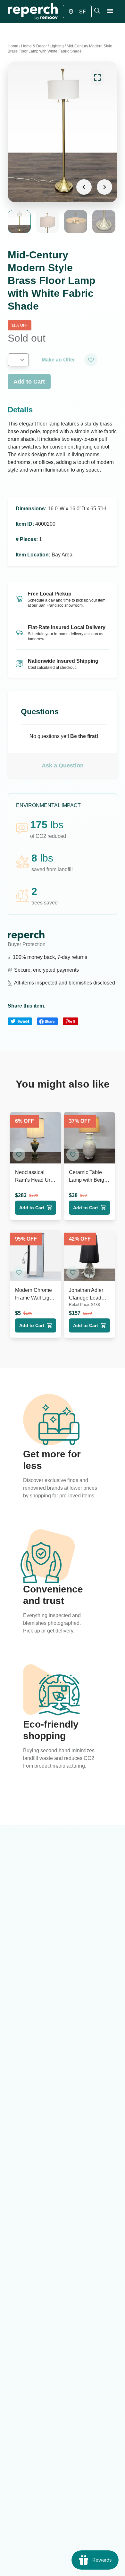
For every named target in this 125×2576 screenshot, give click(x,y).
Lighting (57, 46)
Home (13, 46)
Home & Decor (34, 46)
